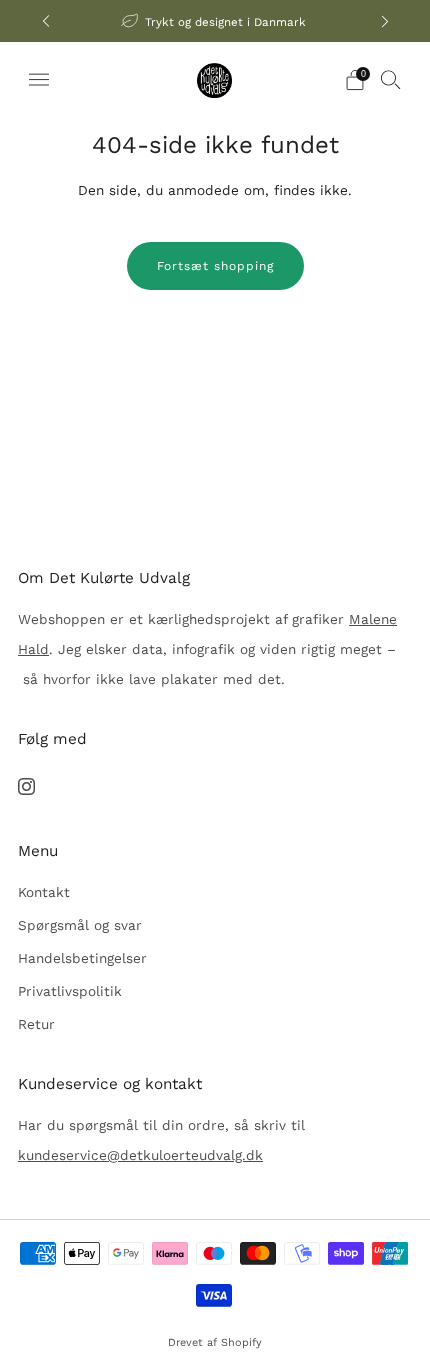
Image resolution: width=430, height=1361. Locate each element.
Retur (36, 1024)
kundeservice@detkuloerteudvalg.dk (140, 1155)
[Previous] (46, 21)
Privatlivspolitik (70, 991)
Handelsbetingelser (82, 958)
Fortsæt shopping (215, 266)
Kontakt (44, 892)
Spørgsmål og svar (80, 925)
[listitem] (215, 21)
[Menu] (39, 80)
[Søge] (391, 79)
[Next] (385, 21)
